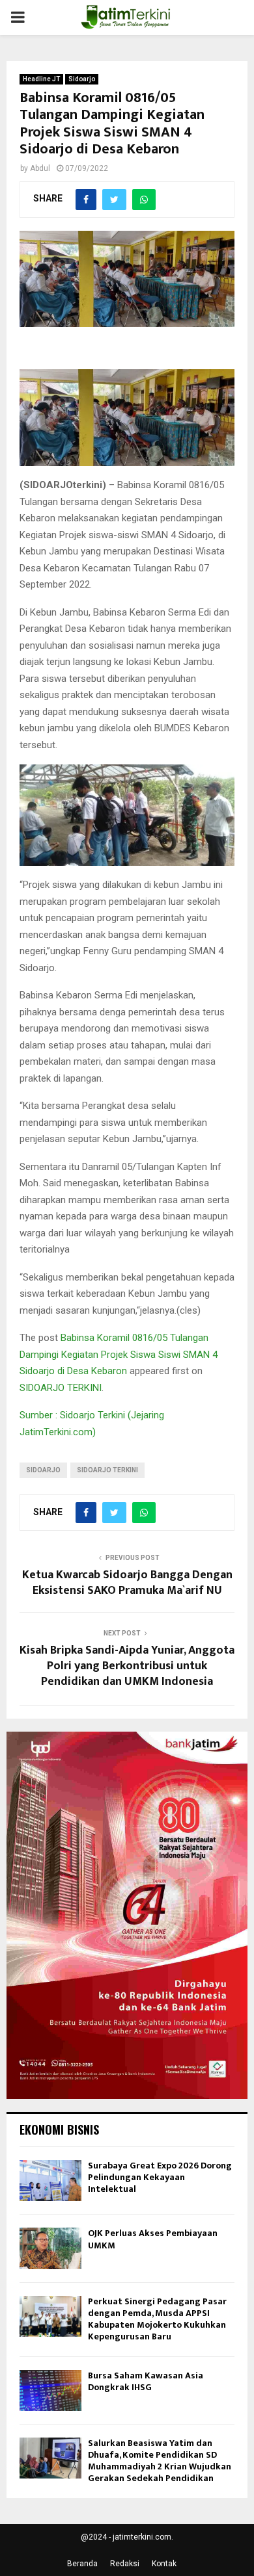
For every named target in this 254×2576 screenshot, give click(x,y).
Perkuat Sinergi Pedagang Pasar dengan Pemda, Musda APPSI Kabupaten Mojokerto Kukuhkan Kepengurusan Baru (157, 2319)
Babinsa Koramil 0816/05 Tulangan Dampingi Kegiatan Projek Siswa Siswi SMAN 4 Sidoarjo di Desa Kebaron (119, 1354)
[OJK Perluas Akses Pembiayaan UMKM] (50, 2248)
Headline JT (41, 79)
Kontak (164, 2564)
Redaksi (125, 2564)
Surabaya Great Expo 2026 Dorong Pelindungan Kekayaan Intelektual (160, 2177)
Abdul (40, 168)
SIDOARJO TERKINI (61, 1388)
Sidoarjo (82, 79)
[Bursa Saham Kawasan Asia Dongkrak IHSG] (50, 2390)
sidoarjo (43, 1470)
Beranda (82, 2564)
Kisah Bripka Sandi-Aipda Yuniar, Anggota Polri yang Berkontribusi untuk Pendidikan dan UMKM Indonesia (127, 1666)
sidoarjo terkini (107, 1470)
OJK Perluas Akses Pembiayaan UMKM (153, 2239)
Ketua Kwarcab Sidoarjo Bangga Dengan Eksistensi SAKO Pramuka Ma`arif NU (127, 1583)
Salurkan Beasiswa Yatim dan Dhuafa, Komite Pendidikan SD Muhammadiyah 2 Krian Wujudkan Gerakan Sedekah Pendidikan (160, 2461)
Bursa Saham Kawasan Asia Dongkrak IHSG (146, 2381)
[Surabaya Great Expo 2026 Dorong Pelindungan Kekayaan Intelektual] (50, 2180)
